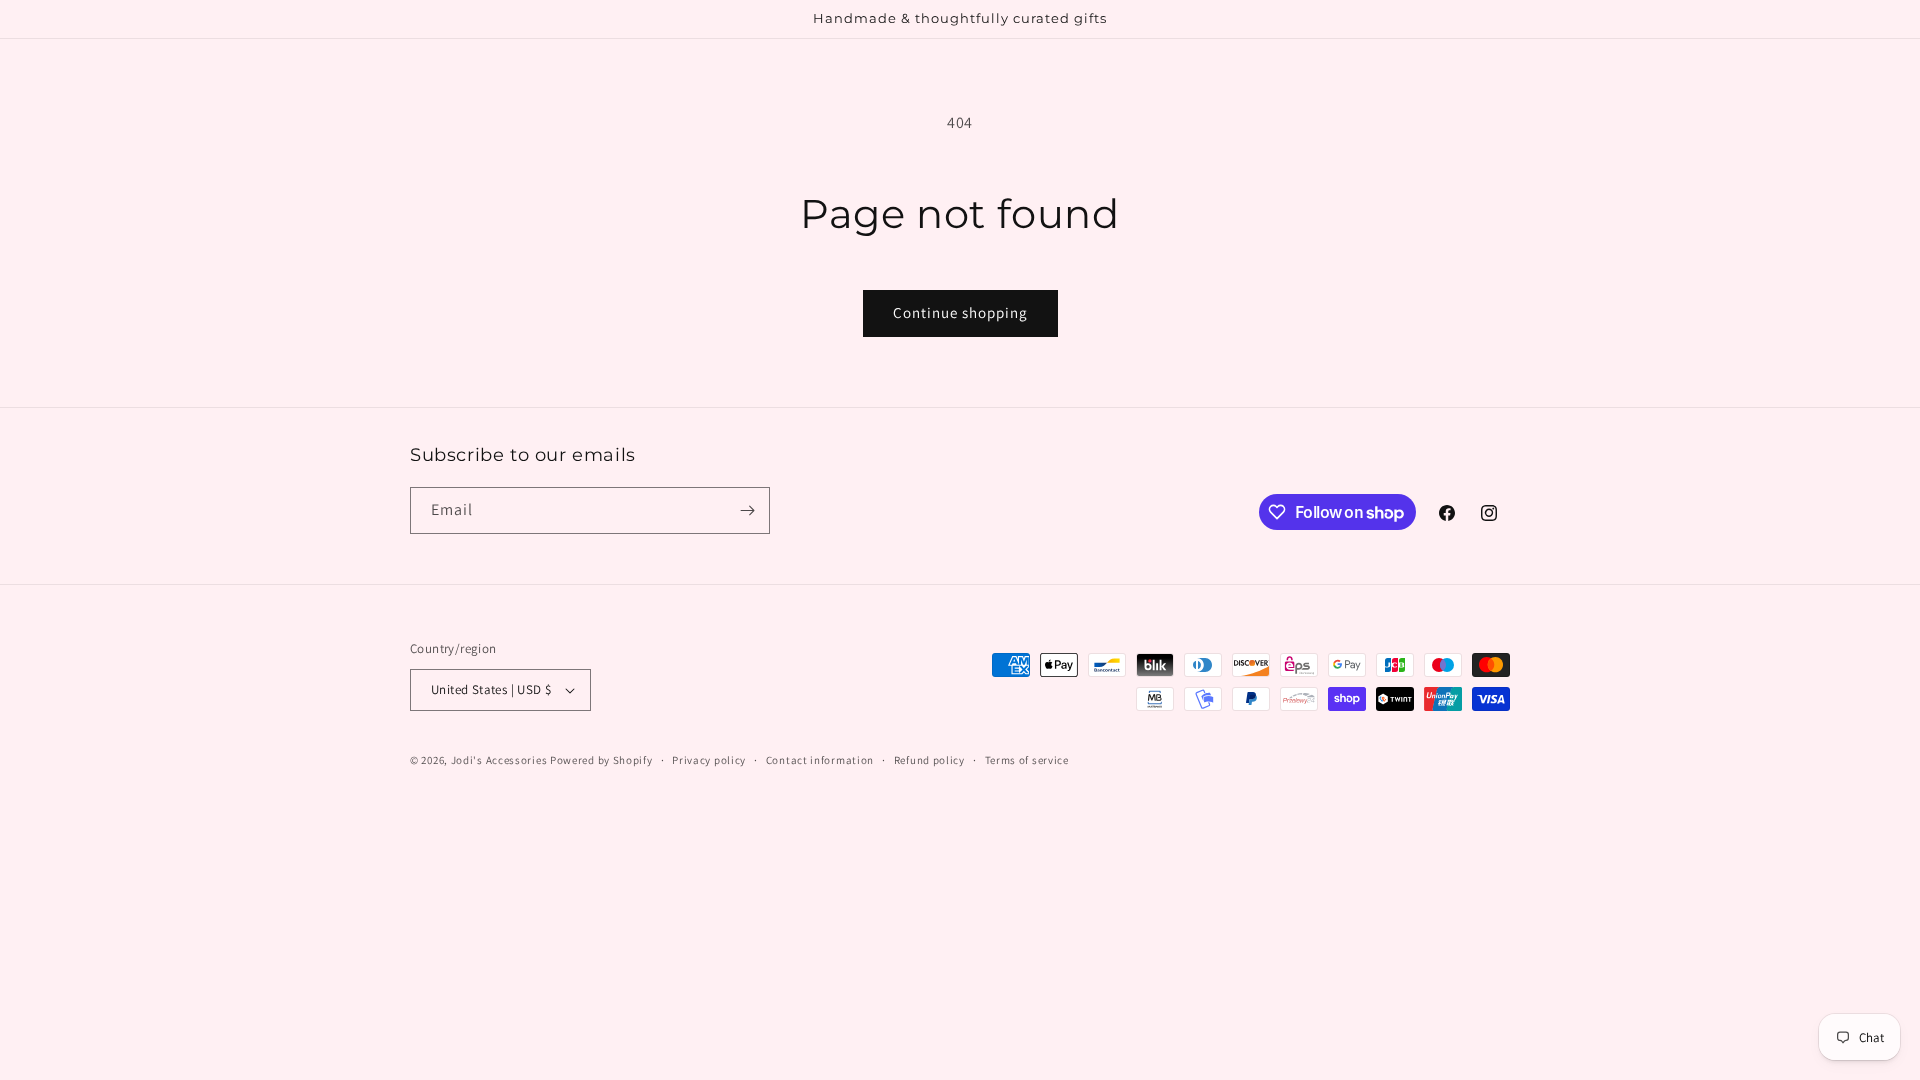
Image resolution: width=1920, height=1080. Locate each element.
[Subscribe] (747, 510)
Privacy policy (709, 760)
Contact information (820, 760)
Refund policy (929, 760)
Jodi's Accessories (499, 760)
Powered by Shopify (601, 760)
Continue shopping (960, 312)
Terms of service (1027, 760)
